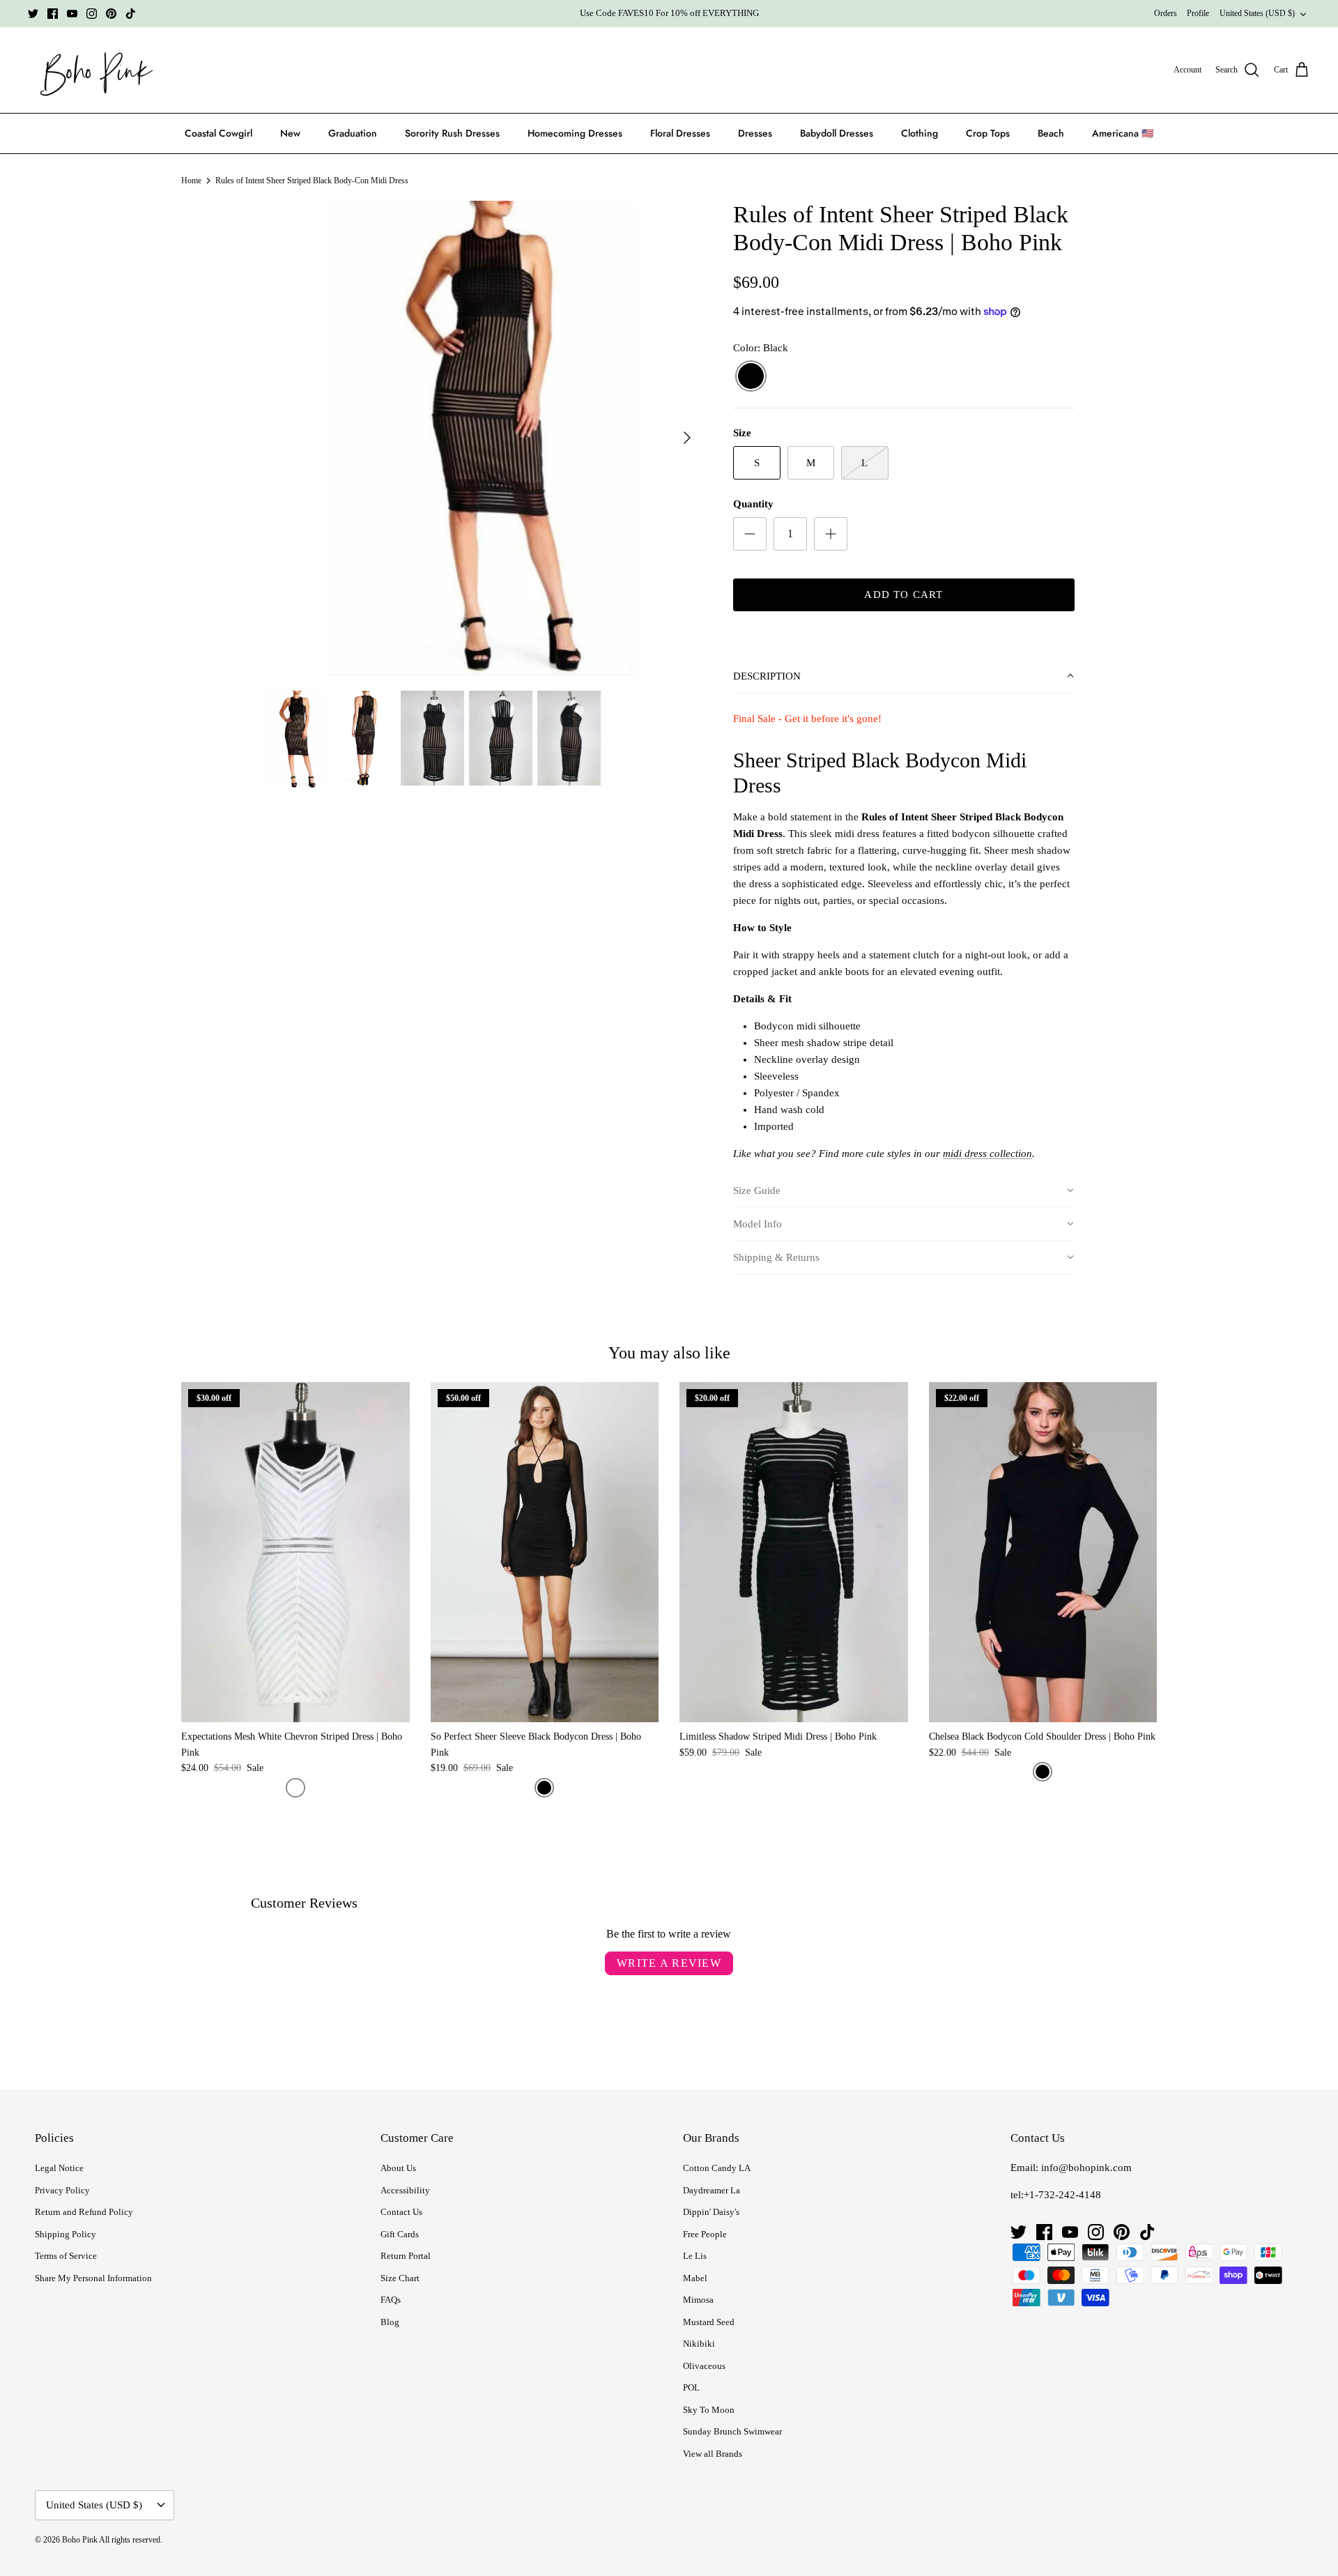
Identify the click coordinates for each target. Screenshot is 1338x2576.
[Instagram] (92, 14)
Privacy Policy (62, 2190)
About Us (398, 2168)
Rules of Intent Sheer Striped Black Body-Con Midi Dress (312, 181)
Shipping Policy (66, 2234)
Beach (1051, 133)
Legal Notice (59, 2168)
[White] (295, 1788)
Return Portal (406, 2256)
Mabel (695, 2278)
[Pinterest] (111, 14)
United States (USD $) (1257, 13)
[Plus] (831, 534)
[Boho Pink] (92, 70)
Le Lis (695, 2256)
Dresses (755, 133)
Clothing (920, 133)
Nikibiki (699, 2344)
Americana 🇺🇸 (1123, 133)
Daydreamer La (712, 2190)
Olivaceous (704, 2366)
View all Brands (713, 2454)
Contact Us (401, 2212)
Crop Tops (988, 133)
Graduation (353, 133)
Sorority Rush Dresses (452, 133)
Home (191, 181)
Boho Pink (80, 2540)
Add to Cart (903, 595)
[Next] (687, 438)
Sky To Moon (709, 2410)
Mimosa (698, 2300)
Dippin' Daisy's (711, 2212)
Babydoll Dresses (837, 133)
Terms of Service (66, 2256)
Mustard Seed (709, 2322)
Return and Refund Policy (84, 2212)
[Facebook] (53, 14)
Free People (705, 2234)
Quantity (753, 504)
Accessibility (405, 2190)
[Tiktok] (131, 14)
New (290, 133)
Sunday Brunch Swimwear (732, 2431)
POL (691, 2387)
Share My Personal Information (93, 2278)
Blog (390, 2322)
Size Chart (400, 2278)
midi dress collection (987, 1153)
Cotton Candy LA (717, 2168)
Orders (1166, 13)
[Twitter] (33, 14)
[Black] (751, 377)
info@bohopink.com (1086, 2168)
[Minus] (750, 534)
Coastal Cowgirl (218, 133)
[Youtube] (72, 14)
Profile (1198, 13)
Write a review (669, 1963)
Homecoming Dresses (575, 133)
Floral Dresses (680, 133)
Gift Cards (400, 2234)
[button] (904, 677)
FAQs (391, 2300)
